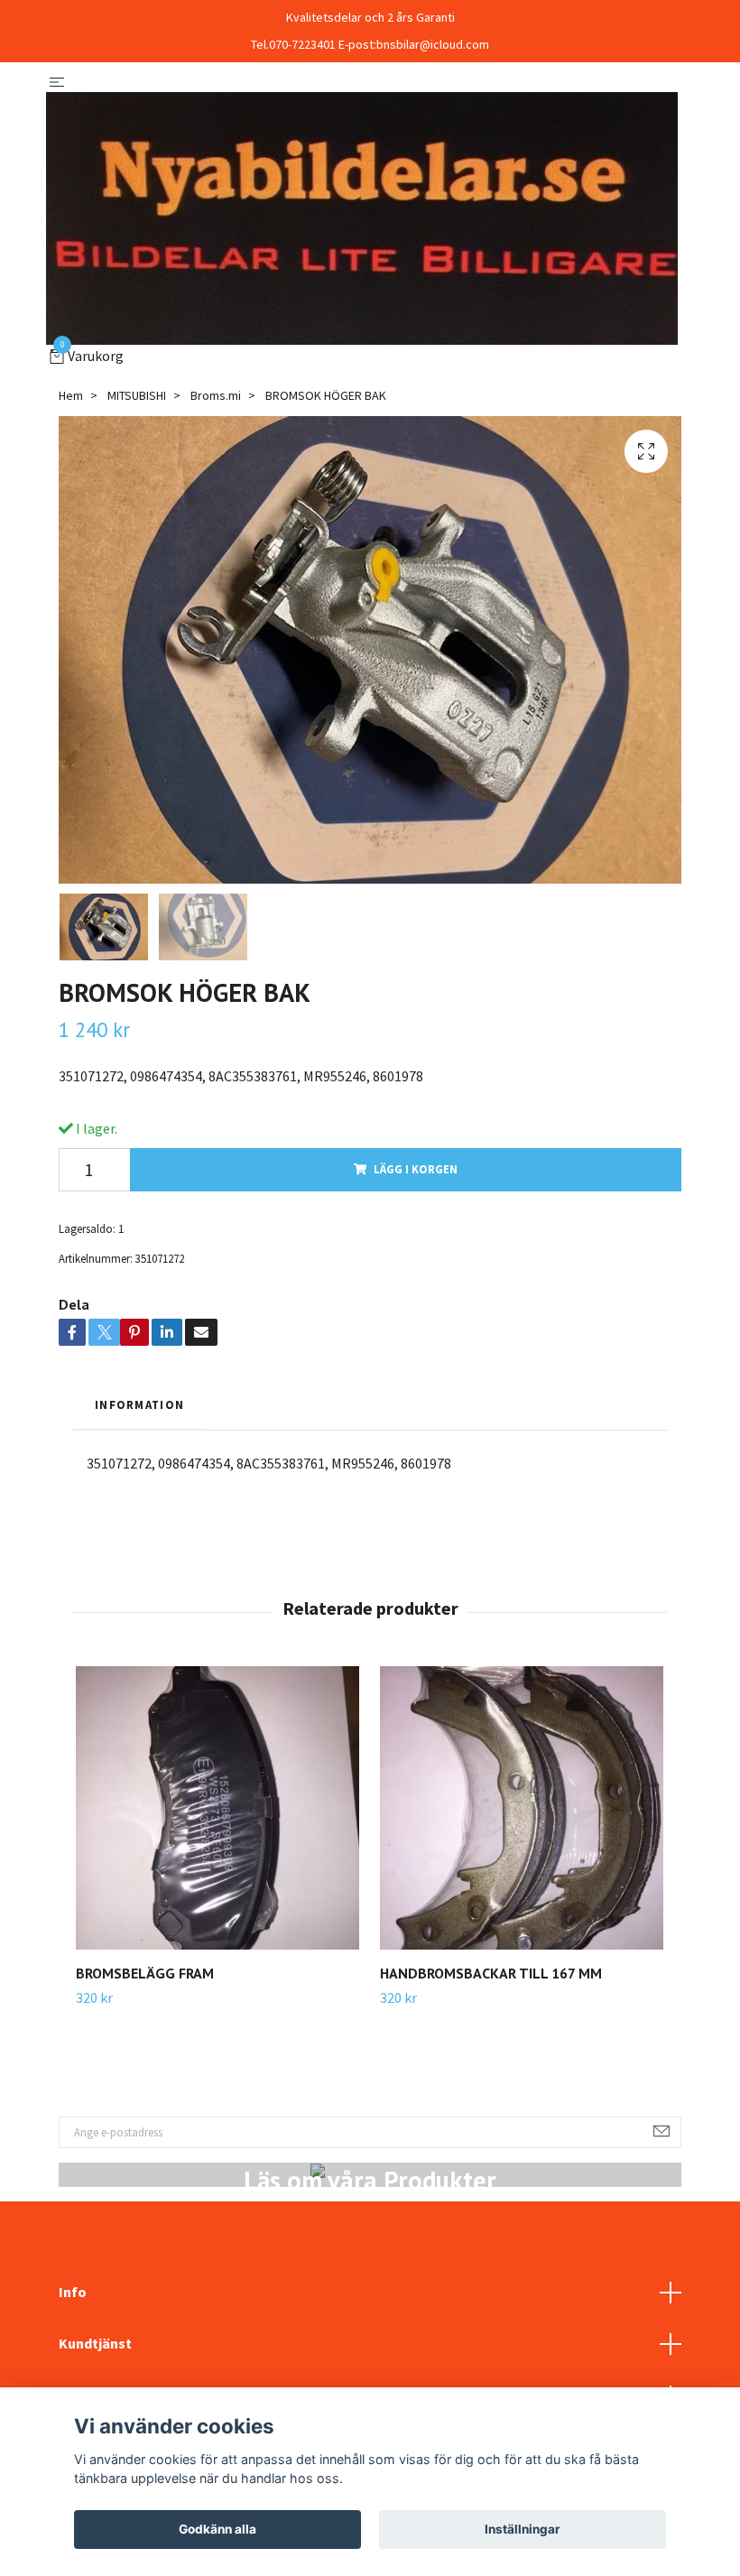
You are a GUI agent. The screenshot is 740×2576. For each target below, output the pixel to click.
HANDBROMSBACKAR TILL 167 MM (491, 1973)
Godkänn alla (217, 2529)
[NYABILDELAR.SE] (362, 218)
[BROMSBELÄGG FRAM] (217, 1808)
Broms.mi (216, 395)
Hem (71, 395)
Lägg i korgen (416, 1169)
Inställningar (523, 2529)
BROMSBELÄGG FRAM (145, 1973)
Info (73, 2292)
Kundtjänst (95, 2343)
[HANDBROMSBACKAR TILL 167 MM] (522, 1808)
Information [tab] (139, 1404)
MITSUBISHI (137, 395)
